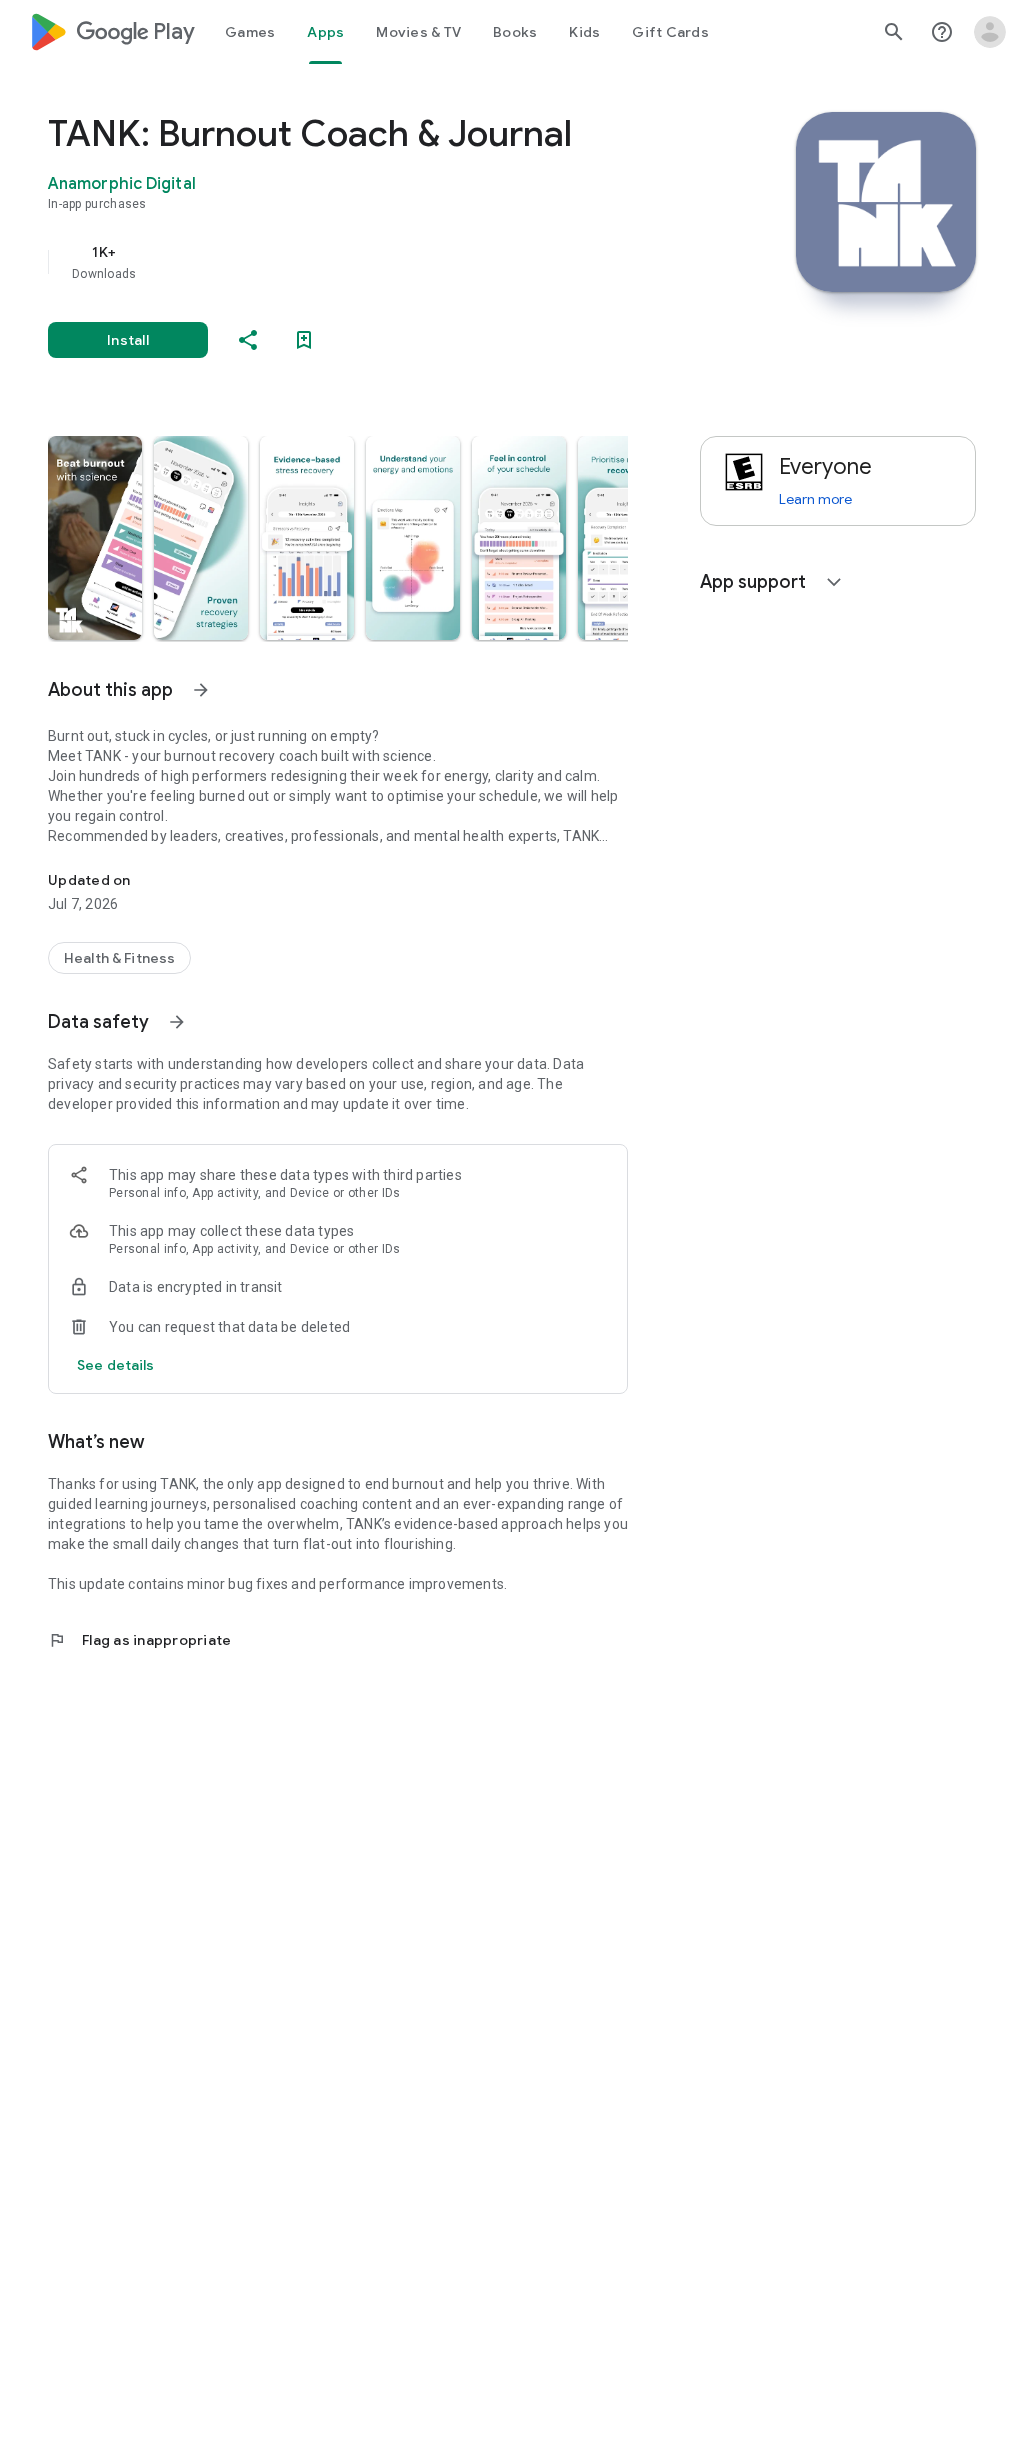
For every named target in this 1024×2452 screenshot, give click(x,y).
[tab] (250, 32)
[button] (95, 538)
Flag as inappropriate (139, 1640)
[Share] (248, 340)
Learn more (815, 499)
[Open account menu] (990, 32)
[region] (366, 262)
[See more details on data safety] (116, 1365)
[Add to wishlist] (304, 340)
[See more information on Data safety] (177, 1022)
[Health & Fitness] (119, 958)
